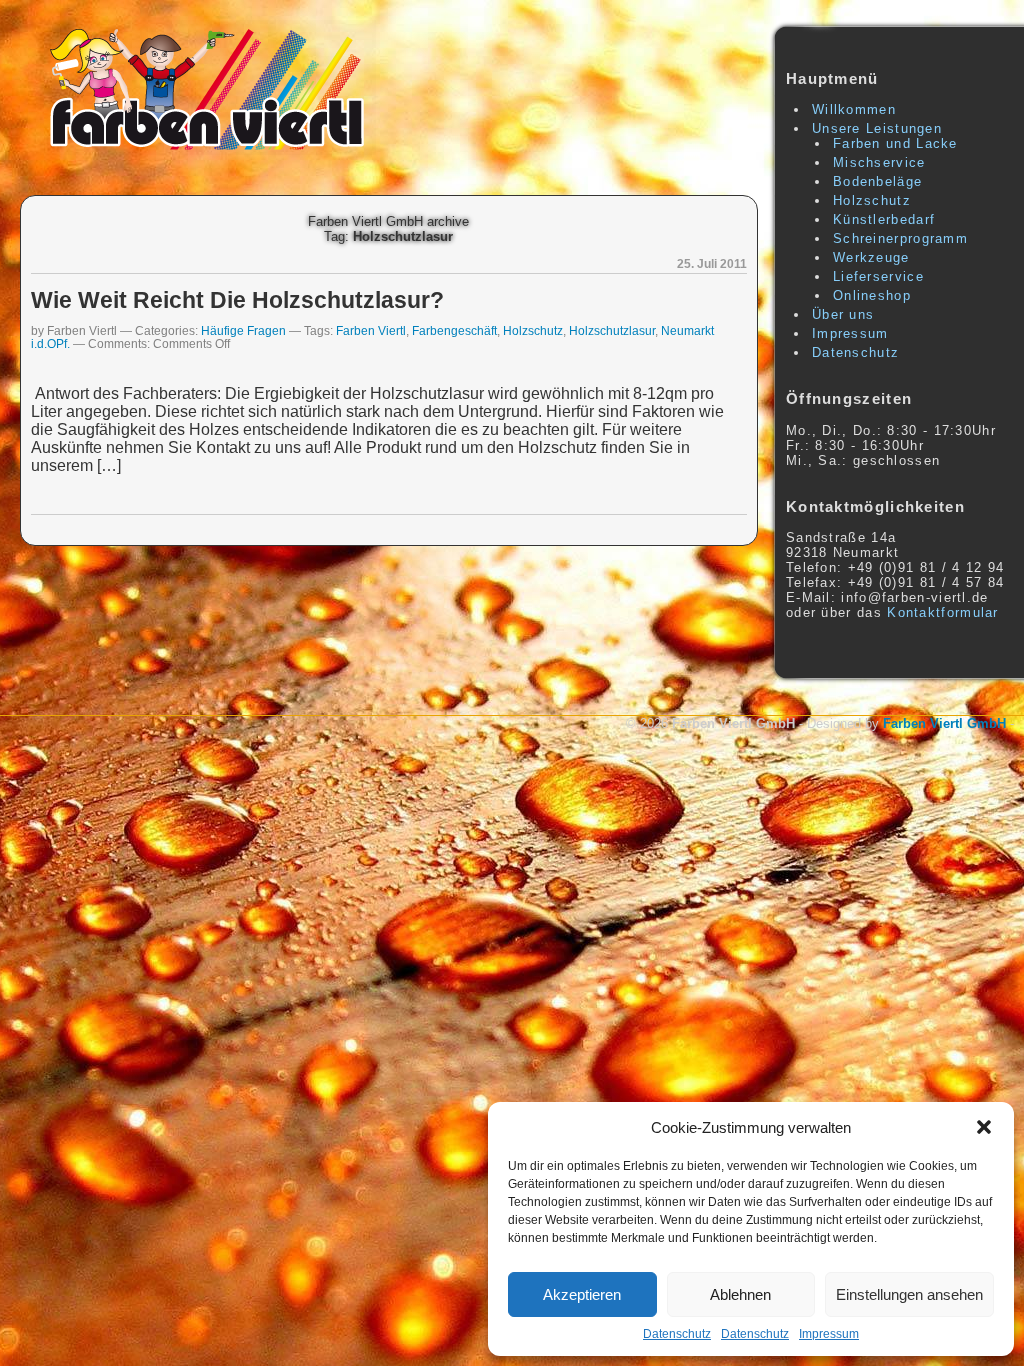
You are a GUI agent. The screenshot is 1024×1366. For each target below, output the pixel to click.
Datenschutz (677, 1334)
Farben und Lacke (895, 143)
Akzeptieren (582, 1294)
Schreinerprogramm (900, 238)
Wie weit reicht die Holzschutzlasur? (237, 300)
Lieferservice (878, 276)
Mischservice (879, 162)
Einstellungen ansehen (909, 1294)
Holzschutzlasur (612, 330)
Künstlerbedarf (884, 219)
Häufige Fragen (243, 330)
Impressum (829, 1334)
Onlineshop (872, 295)
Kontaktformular (943, 612)
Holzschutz (533, 330)
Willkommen (854, 109)
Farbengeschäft (454, 330)
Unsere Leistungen (877, 128)
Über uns (843, 314)
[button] (984, 1127)
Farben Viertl (371, 330)
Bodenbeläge (877, 181)
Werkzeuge (871, 257)
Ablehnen (740, 1294)
